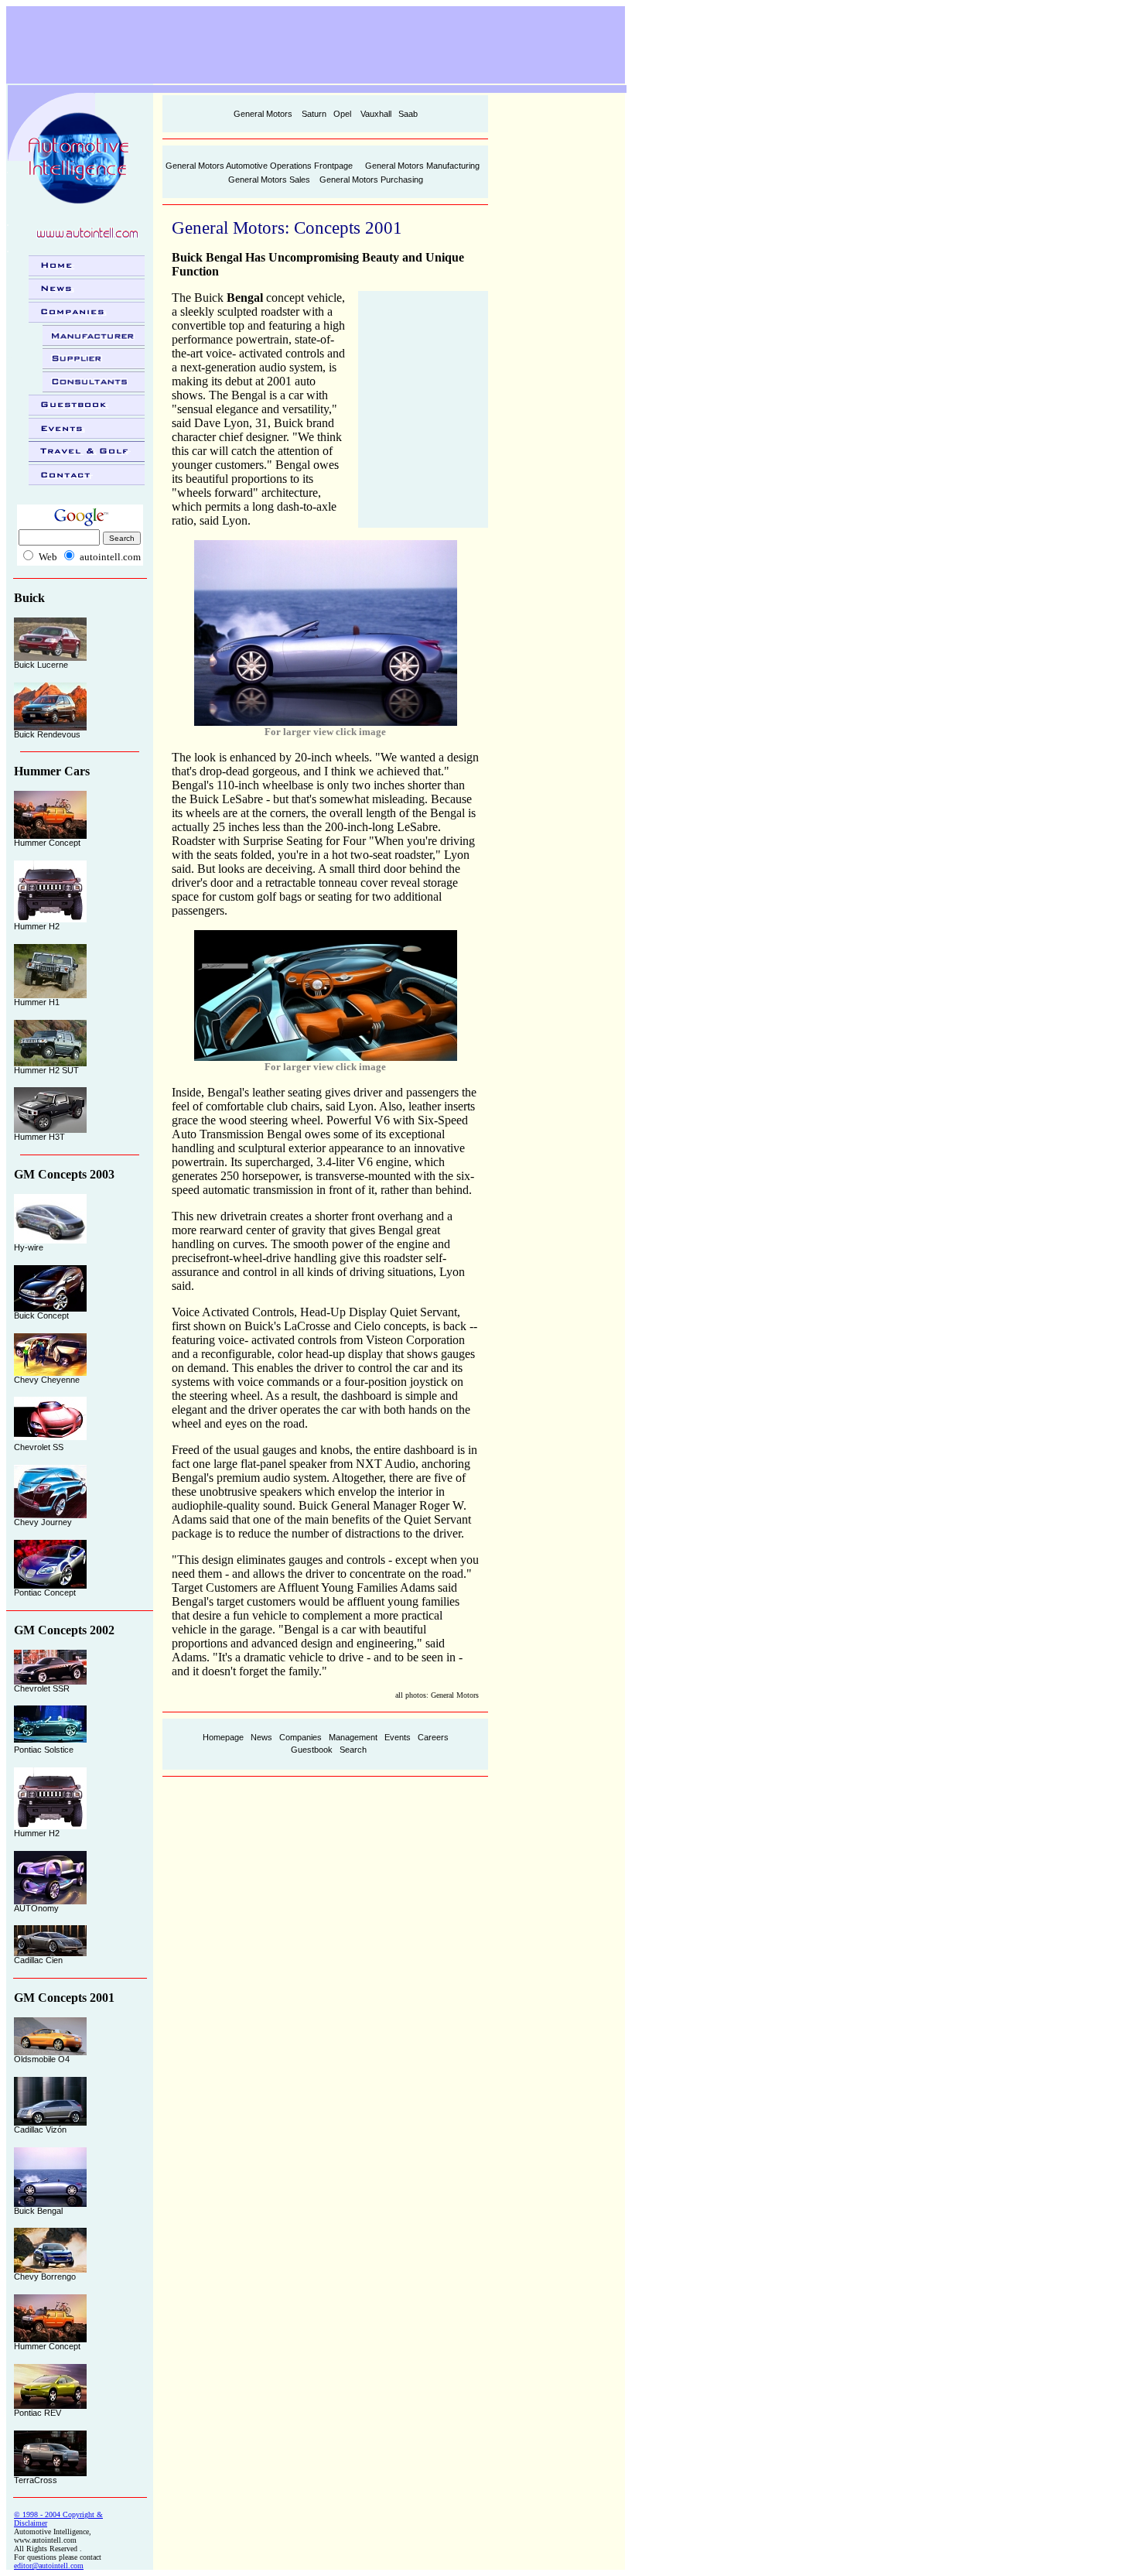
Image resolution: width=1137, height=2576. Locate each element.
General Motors (263, 114)
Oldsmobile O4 (42, 2059)
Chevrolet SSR (42, 1688)
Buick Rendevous (47, 734)
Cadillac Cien (38, 1960)
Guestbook (312, 1750)
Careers (433, 1737)
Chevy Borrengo (45, 2277)
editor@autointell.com (49, 2566)
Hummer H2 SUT (46, 1070)
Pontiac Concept (45, 1592)
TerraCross (36, 2480)
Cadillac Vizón (40, 2130)
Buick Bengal (38, 2211)
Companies (300, 1737)
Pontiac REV (38, 2413)
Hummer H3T (39, 1137)
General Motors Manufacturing (422, 166)
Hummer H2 (37, 926)
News (261, 1737)
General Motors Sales (269, 180)
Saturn (314, 114)
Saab (408, 114)
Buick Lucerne (41, 665)
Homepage (223, 1737)
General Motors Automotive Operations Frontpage (259, 166)
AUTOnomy (36, 1908)
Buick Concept (41, 1315)
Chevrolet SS (39, 1447)
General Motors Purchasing (371, 180)
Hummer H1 (37, 1002)
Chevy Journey (43, 1522)
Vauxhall (376, 114)
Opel (342, 114)
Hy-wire (29, 1247)
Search (353, 1750)
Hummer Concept (47, 843)
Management (353, 1737)
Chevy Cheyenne (47, 1380)
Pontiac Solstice (44, 1750)
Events (398, 1737)
